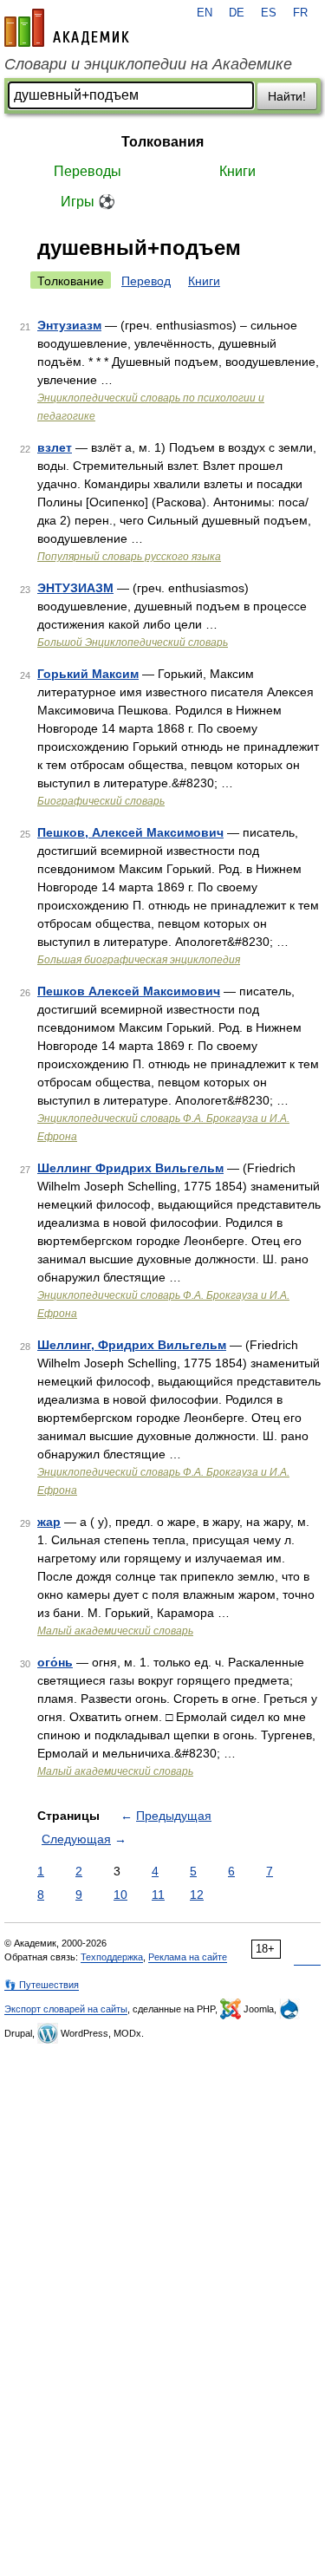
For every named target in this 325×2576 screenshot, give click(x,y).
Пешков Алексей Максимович (129, 991)
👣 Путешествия (42, 1985)
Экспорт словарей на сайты (66, 2009)
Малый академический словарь (115, 1631)
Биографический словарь (101, 801)
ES (269, 13)
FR (300, 13)
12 (197, 1895)
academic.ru (67, 28)
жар (49, 1522)
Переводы (88, 171)
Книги (237, 171)
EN (205, 13)
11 (158, 1895)
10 (120, 1895)
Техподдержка (112, 1957)
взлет (55, 447)
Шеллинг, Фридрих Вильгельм (132, 1345)
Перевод (146, 281)
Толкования (162, 142)
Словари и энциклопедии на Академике (148, 64)
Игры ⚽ (88, 202)
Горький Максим (88, 674)
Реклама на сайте (188, 1957)
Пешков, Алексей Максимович (130, 832)
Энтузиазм (69, 325)
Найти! (287, 96)
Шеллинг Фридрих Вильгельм (130, 1168)
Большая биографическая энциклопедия (139, 960)
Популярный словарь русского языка (129, 557)
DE (237, 13)
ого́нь (55, 1662)
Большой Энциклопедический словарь (133, 642)
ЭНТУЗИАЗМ (75, 588)
